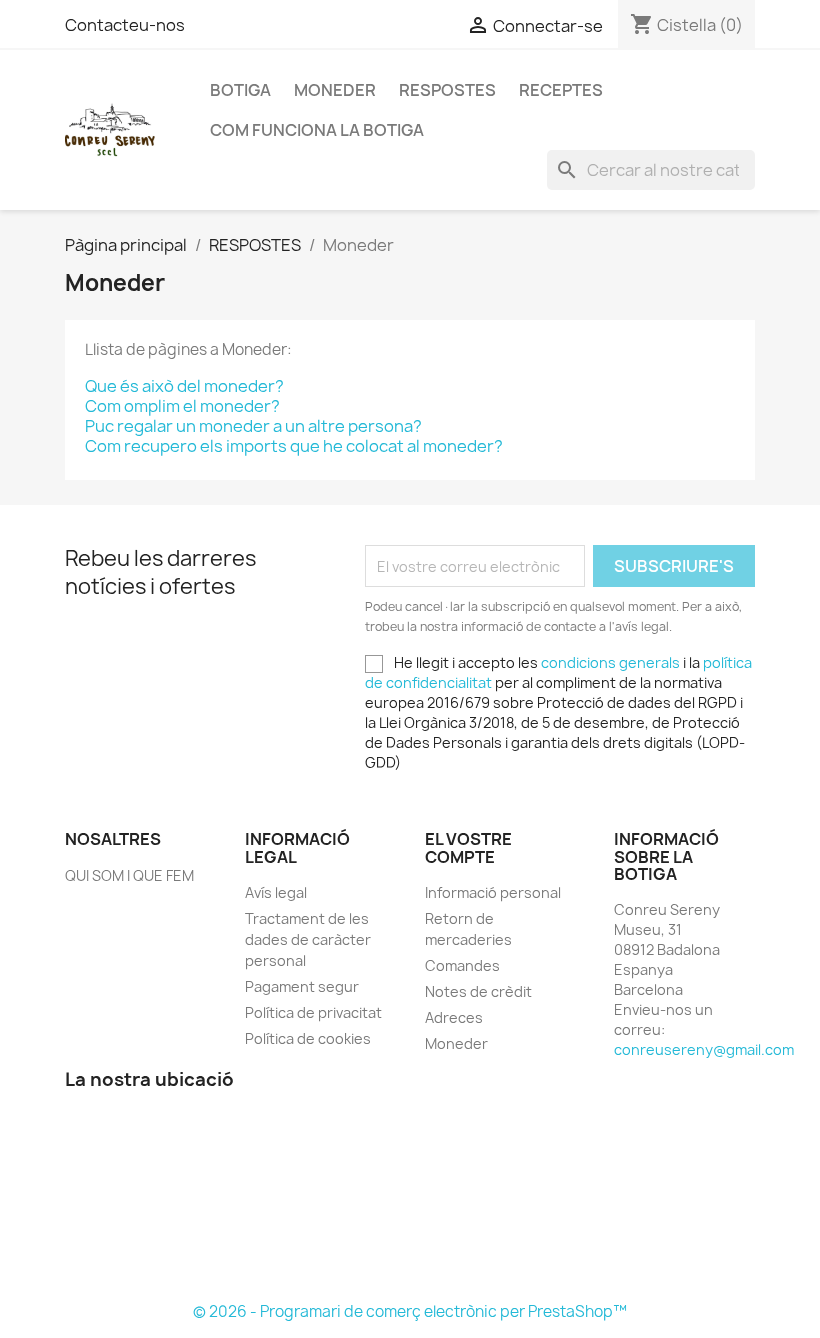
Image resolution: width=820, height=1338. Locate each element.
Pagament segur (302, 986)
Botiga (240, 90)
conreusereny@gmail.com (704, 1049)
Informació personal (493, 892)
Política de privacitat (313, 1012)
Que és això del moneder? (184, 386)
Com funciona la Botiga (317, 130)
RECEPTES (561, 90)
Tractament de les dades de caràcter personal (308, 939)
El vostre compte (468, 848)
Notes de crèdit (478, 991)
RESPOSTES (447, 90)
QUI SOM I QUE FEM (129, 875)
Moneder (335, 90)
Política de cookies (308, 1038)
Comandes (462, 965)
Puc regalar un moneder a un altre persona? (253, 426)
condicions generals (610, 662)
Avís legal (276, 892)
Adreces (454, 1017)
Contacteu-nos (125, 25)
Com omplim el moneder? (182, 406)
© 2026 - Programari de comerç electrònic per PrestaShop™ (410, 1311)
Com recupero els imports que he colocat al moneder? (294, 446)
